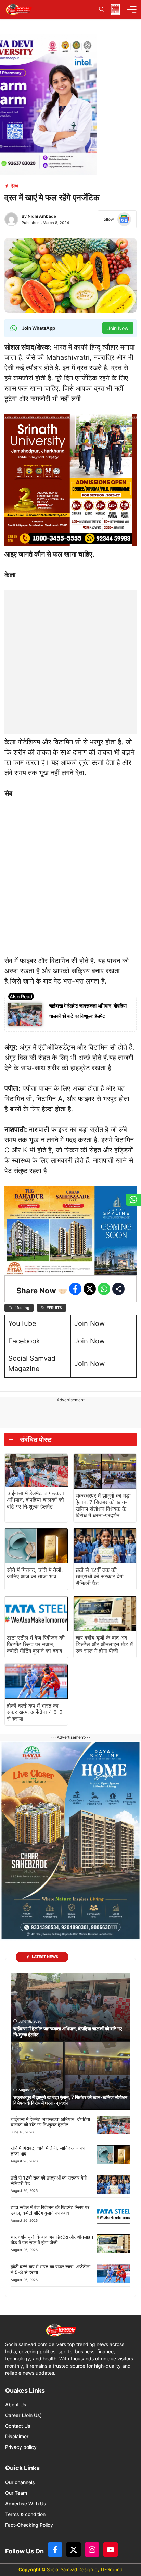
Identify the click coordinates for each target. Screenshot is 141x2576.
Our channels (20, 2482)
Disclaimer (17, 2436)
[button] (102, 9)
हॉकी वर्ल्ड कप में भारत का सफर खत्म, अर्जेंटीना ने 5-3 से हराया (35, 1712)
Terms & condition (25, 2514)
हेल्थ (15, 186)
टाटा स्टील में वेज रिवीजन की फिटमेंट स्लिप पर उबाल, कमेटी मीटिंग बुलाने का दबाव (36, 1644)
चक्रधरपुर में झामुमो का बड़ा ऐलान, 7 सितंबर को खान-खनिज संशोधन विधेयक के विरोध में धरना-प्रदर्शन (103, 1505)
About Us (16, 2404)
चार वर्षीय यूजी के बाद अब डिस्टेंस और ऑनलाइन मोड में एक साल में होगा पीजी (104, 1644)
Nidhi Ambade (42, 216)
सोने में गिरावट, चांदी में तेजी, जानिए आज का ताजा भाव (35, 1573)
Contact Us (18, 2426)
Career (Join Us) (23, 2415)
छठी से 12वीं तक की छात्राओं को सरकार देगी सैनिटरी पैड (100, 1576)
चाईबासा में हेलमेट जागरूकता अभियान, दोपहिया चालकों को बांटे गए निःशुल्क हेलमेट (35, 1500)
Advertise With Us (26, 2504)
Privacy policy (21, 2447)
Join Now (89, 1323)
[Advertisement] (70, 661)
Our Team (16, 2493)
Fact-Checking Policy (29, 2525)
